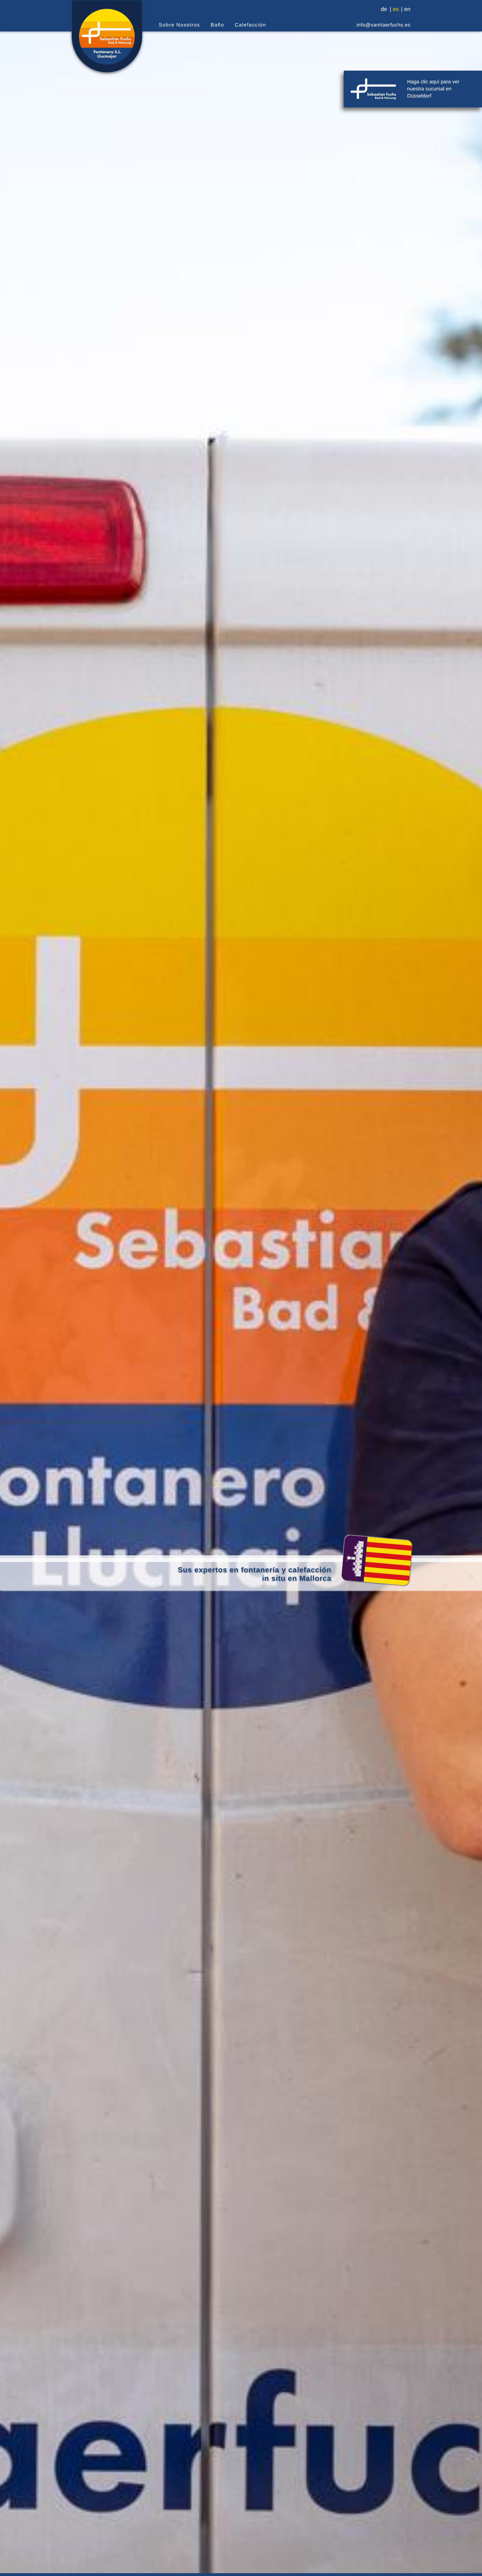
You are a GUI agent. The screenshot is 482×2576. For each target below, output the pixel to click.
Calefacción (250, 25)
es (396, 10)
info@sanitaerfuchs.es (384, 25)
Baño (217, 25)
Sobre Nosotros (179, 25)
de (384, 10)
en (407, 10)
